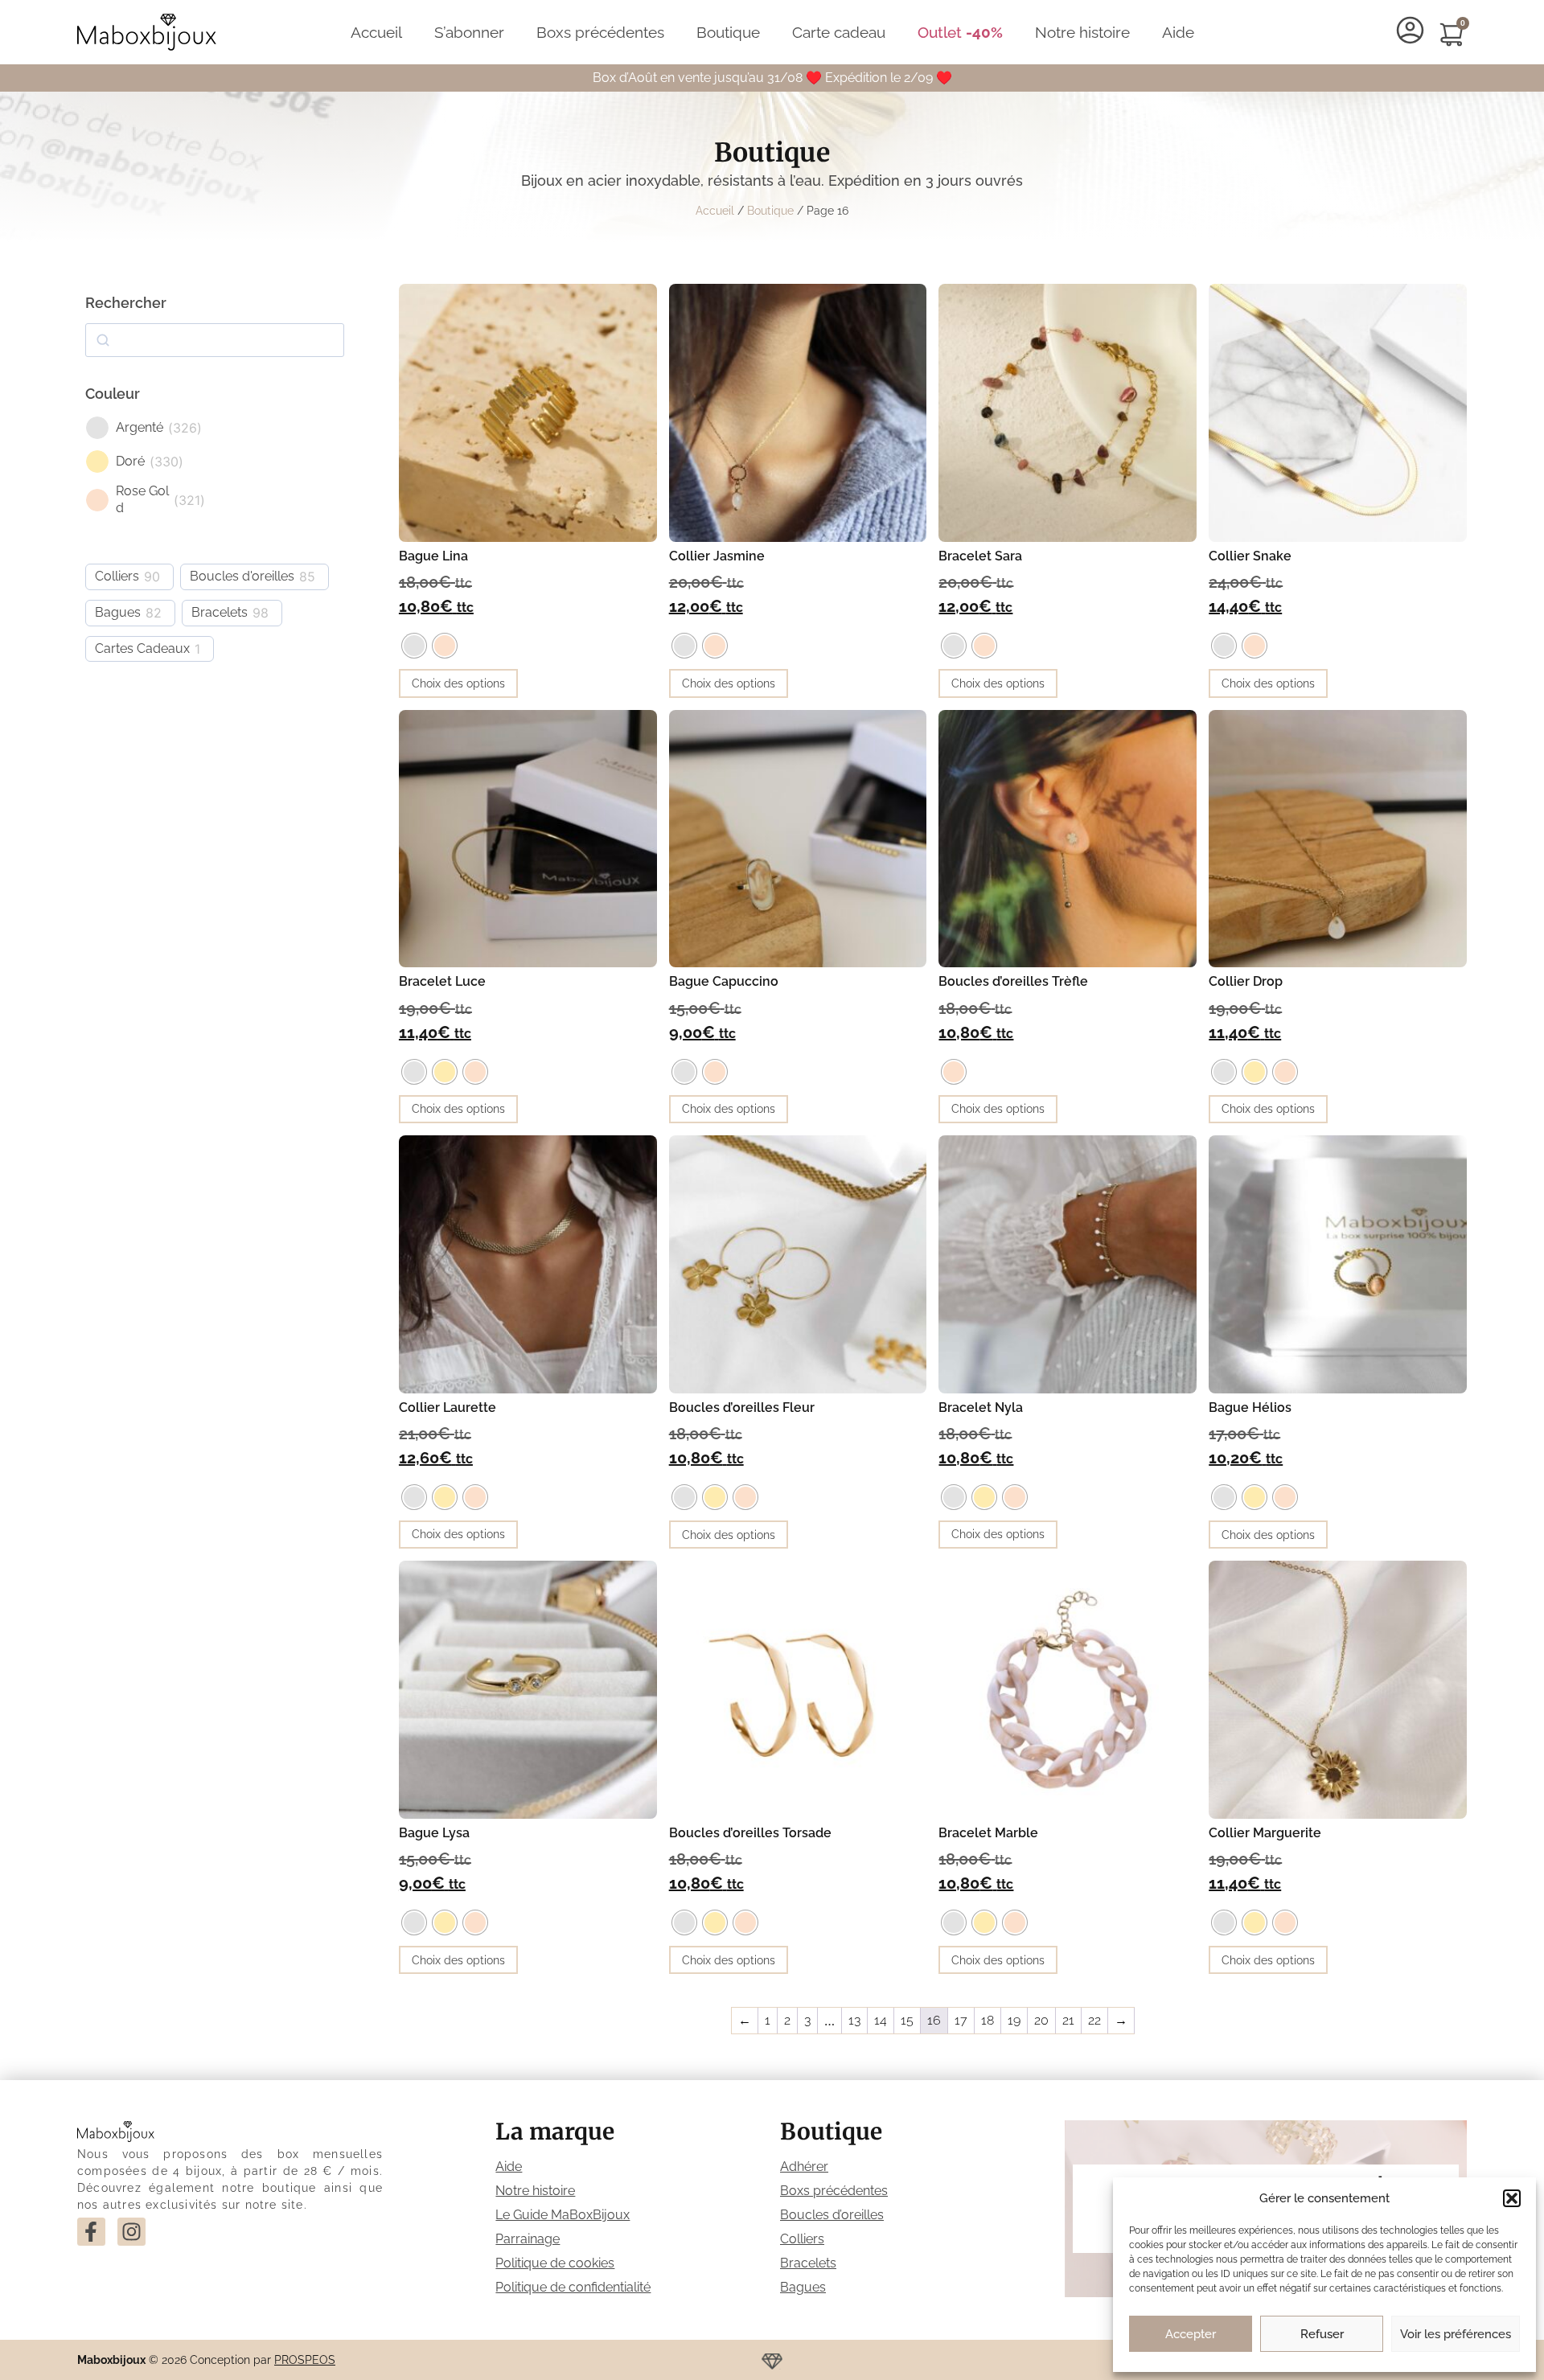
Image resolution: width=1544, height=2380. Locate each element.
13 (854, 2020)
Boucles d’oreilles (832, 2215)
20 (1041, 2020)
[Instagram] (131, 2232)
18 (988, 2020)
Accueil (376, 32)
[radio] (414, 646)
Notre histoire (1082, 32)
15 (907, 2020)
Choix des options (458, 683)
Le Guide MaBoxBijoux (563, 2215)
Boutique (728, 32)
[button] (1512, 2198)
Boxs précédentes (600, 32)
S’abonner (469, 32)
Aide (1178, 32)
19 (1014, 2020)
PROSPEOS (305, 2360)
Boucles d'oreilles (242, 576)
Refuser (1322, 2334)
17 (961, 2020)
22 (1094, 2020)
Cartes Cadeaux (142, 648)
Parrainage (528, 2239)
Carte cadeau (839, 32)
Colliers (117, 576)
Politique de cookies (555, 2263)
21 (1068, 2020)
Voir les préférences (1456, 2334)
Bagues (118, 612)
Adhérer (804, 2167)
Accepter (1191, 2334)
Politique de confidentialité (573, 2287)
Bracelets (220, 612)
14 (881, 2020)
